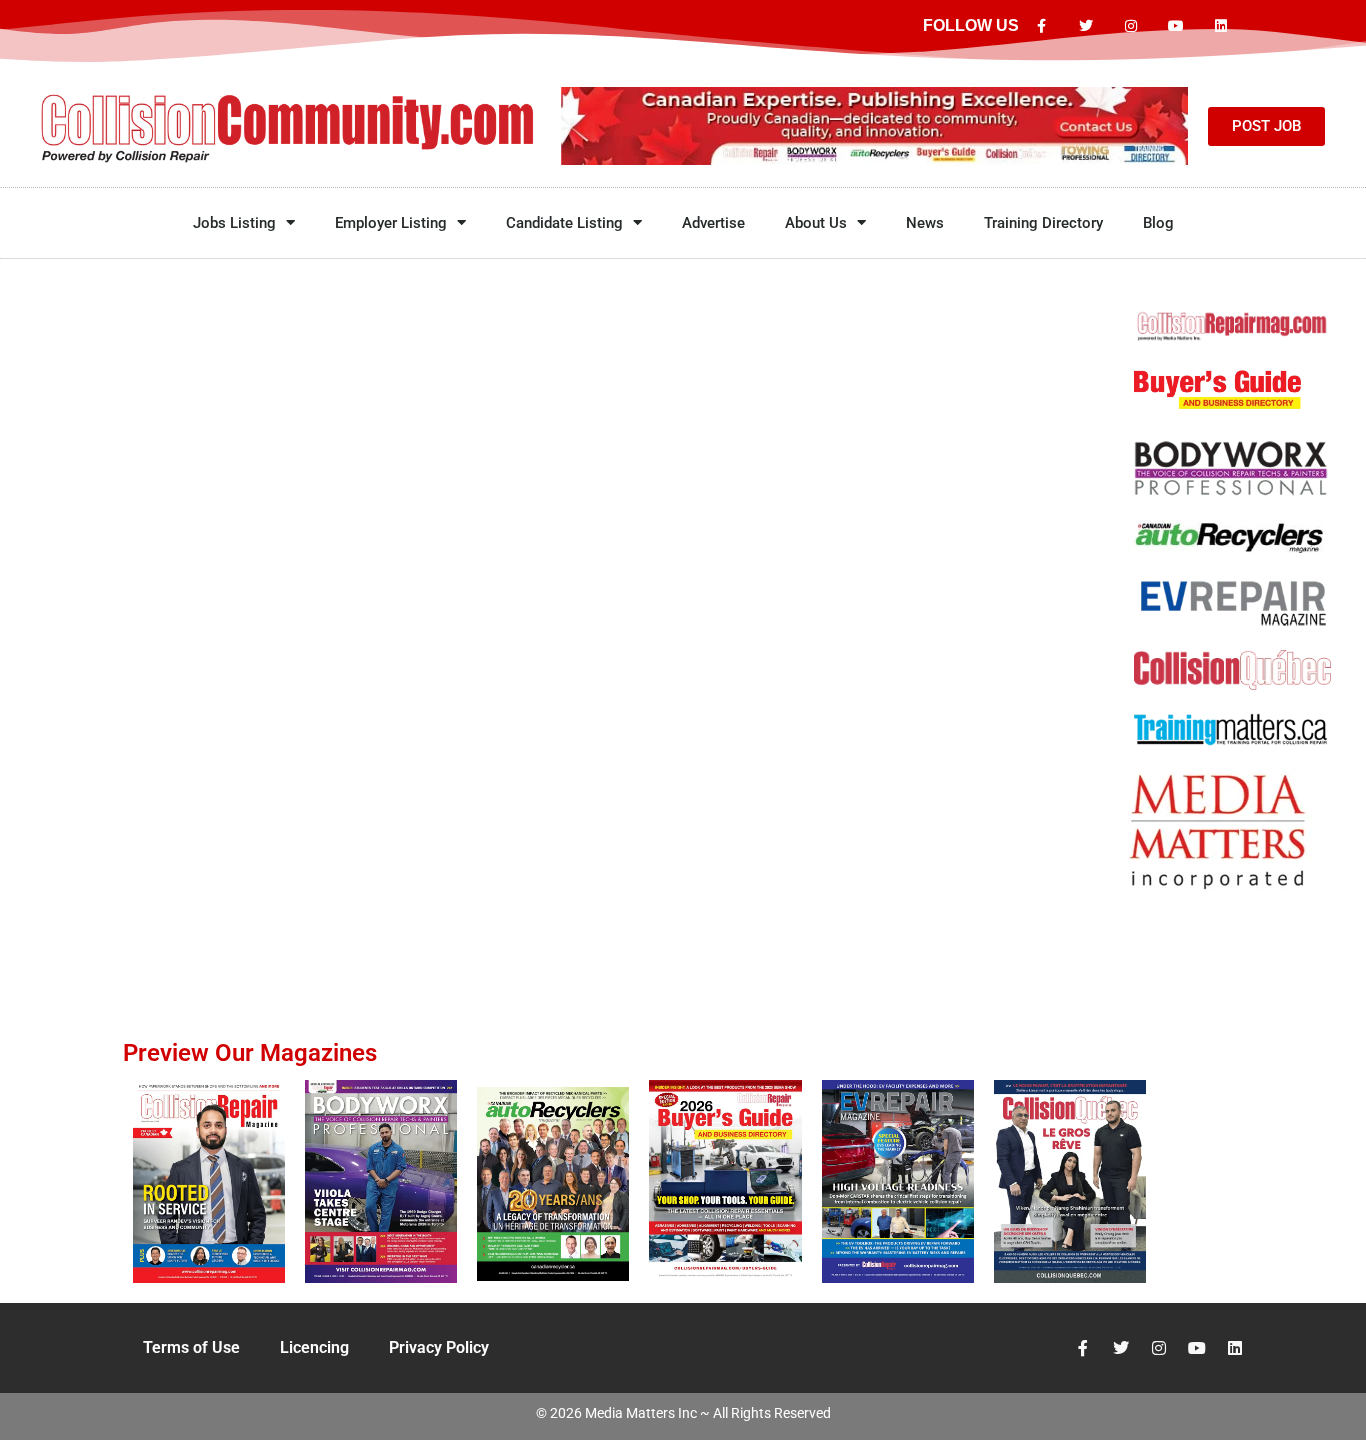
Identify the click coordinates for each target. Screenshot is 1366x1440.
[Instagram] (1131, 26)
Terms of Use (191, 1347)
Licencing (314, 1347)
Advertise (713, 223)
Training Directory (1043, 223)
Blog (1158, 223)
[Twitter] (1086, 26)
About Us (816, 223)
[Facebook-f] (1041, 26)
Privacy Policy (439, 1347)
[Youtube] (1175, 26)
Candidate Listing (564, 223)
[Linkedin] (1220, 26)
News (925, 223)
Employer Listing (391, 223)
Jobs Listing (234, 223)
